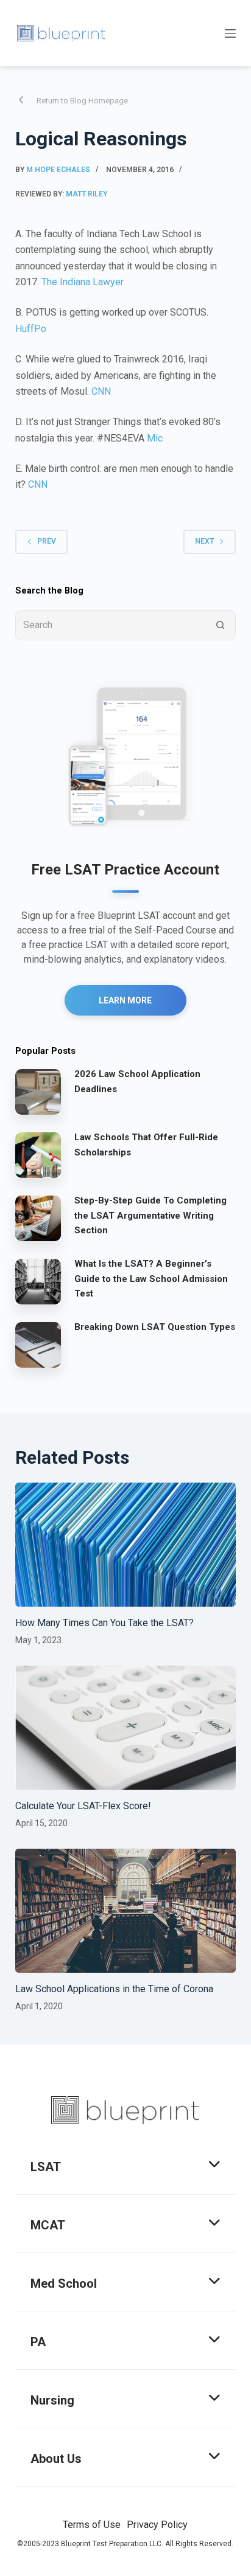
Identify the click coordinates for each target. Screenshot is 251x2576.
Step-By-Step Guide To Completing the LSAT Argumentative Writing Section (150, 1216)
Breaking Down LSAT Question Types (155, 1327)
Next (204, 541)
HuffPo (31, 329)
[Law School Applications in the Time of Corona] (126, 1911)
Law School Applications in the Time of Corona (114, 1989)
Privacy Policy (157, 2525)
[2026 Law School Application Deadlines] (38, 1092)
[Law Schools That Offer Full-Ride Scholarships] (38, 1155)
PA (38, 2342)
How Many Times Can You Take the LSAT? (104, 1623)
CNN (101, 391)
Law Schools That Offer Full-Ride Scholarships (146, 1145)
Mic (155, 438)
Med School (64, 2283)
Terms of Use (92, 2525)
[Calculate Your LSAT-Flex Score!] (126, 1728)
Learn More (125, 1000)
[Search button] (221, 625)
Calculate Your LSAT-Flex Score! (83, 1806)
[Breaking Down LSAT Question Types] (38, 1345)
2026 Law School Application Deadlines (137, 1082)
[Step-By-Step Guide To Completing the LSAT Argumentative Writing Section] (38, 1218)
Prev (47, 541)
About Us (56, 2459)
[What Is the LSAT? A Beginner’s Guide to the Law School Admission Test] (38, 1281)
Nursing (52, 2400)
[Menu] (230, 33)
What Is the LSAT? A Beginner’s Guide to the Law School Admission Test (151, 1279)
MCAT (48, 2225)
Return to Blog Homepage (82, 101)
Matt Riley (87, 194)
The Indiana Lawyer (83, 282)
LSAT (46, 2167)
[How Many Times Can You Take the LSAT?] (126, 1545)
